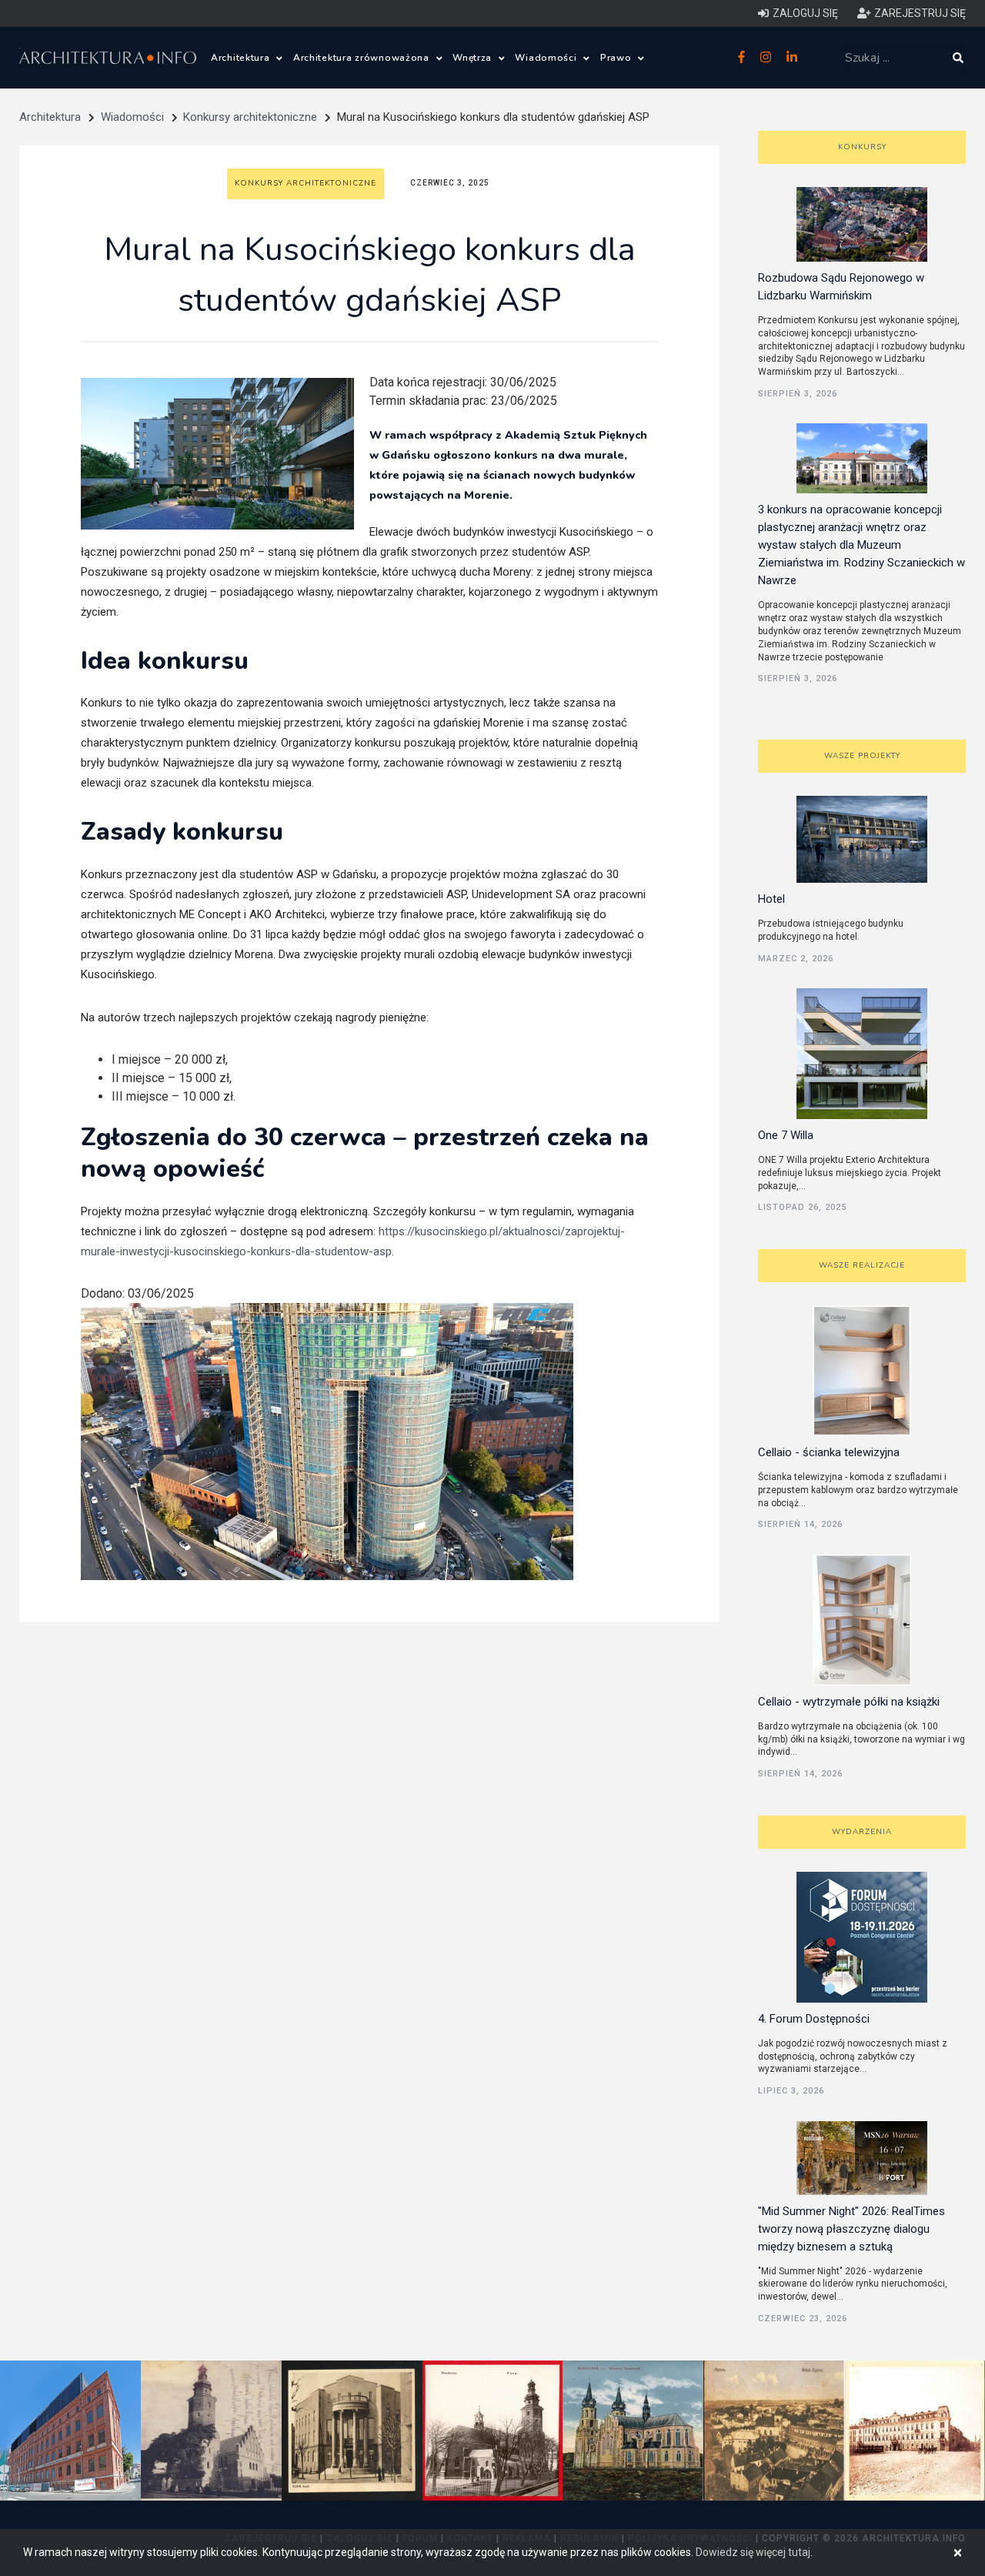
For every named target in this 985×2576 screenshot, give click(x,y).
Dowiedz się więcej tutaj (753, 2552)
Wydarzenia (862, 1832)
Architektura (242, 58)
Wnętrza (474, 58)
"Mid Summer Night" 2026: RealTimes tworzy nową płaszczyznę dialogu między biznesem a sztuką (851, 2229)
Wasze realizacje (862, 1265)
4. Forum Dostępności (814, 2019)
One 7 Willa (786, 1135)
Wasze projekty (862, 756)
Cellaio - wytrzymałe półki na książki (849, 1702)
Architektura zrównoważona (363, 58)
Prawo (617, 58)
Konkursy (862, 147)
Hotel (771, 899)
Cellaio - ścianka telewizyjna (829, 1452)
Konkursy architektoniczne (250, 117)
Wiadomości (547, 58)
